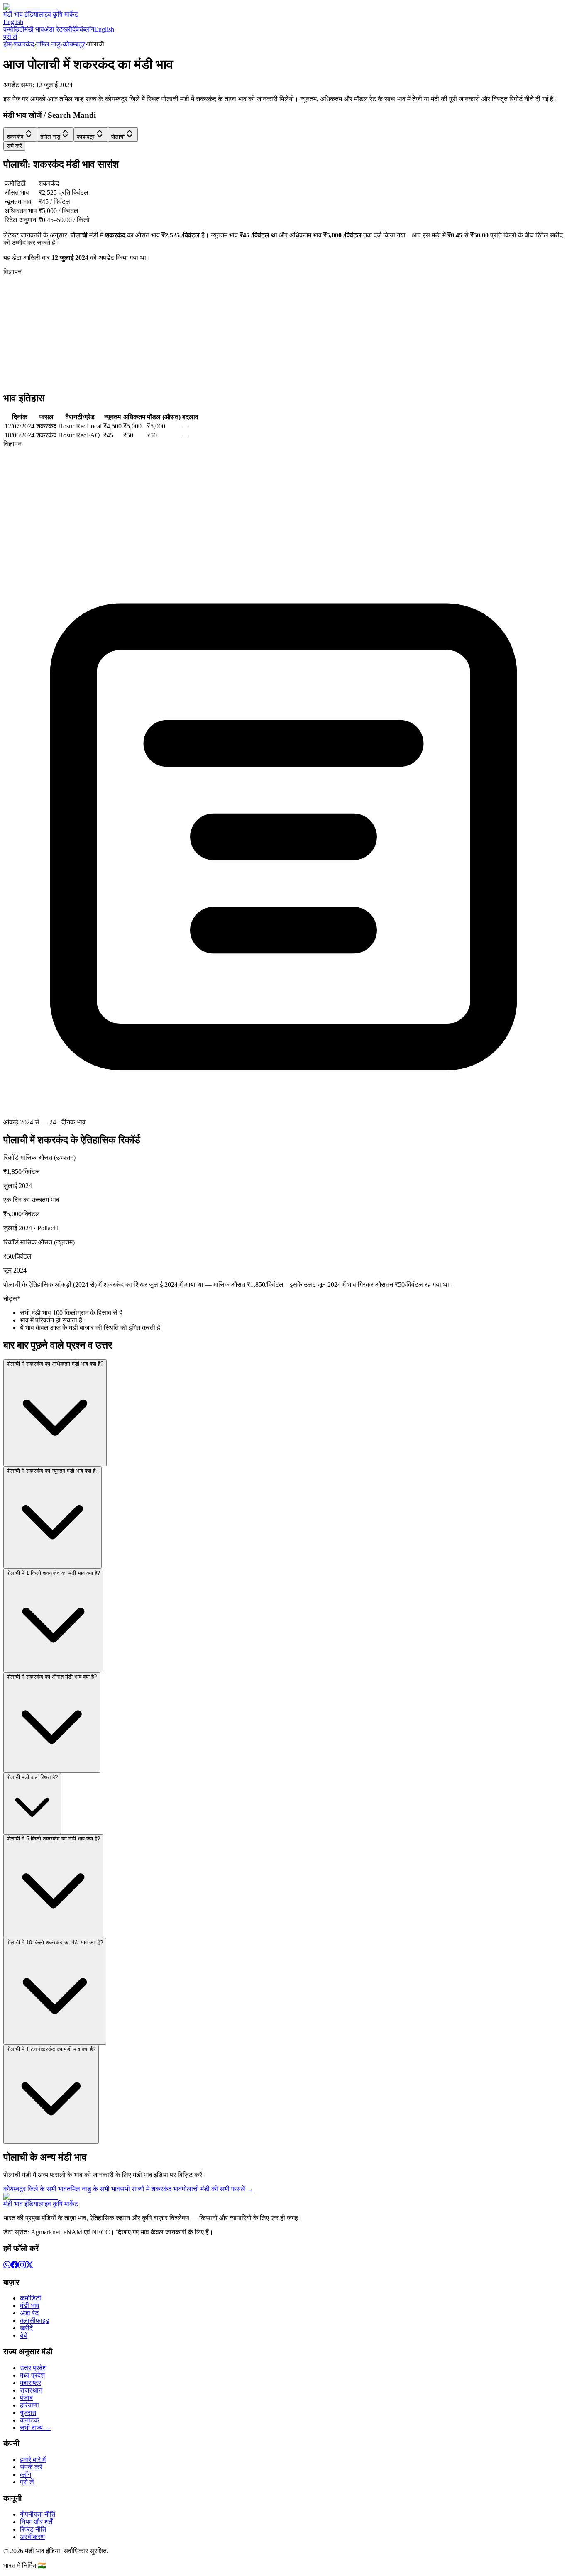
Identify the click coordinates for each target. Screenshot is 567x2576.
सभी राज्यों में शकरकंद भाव (151, 2189)
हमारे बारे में (33, 2460)
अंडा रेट (53, 29)
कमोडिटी (14, 29)
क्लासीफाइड (35, 2321)
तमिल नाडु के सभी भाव (93, 2189)
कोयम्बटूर (74, 44)
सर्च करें (14, 146)
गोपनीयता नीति (38, 2514)
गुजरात (28, 2413)
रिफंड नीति (33, 2529)
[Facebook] (15, 2266)
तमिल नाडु (48, 44)
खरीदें (69, 29)
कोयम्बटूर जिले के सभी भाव (35, 2189)
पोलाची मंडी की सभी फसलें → (218, 2189)
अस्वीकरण (32, 2537)
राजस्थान (31, 2390)
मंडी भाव (34, 29)
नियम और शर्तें (36, 2522)
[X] (29, 2266)
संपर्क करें (31, 2467)
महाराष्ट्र (31, 2383)
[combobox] (20, 134)
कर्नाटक (29, 2420)
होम (7, 44)
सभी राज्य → (35, 2428)
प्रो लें (10, 37)
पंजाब (26, 2398)
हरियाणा (29, 2405)
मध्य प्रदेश (32, 2375)
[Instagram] (22, 2266)
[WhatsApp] (7, 2266)
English (13, 22)
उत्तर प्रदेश (33, 2368)
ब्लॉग (89, 29)
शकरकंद (24, 44)
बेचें (79, 29)
